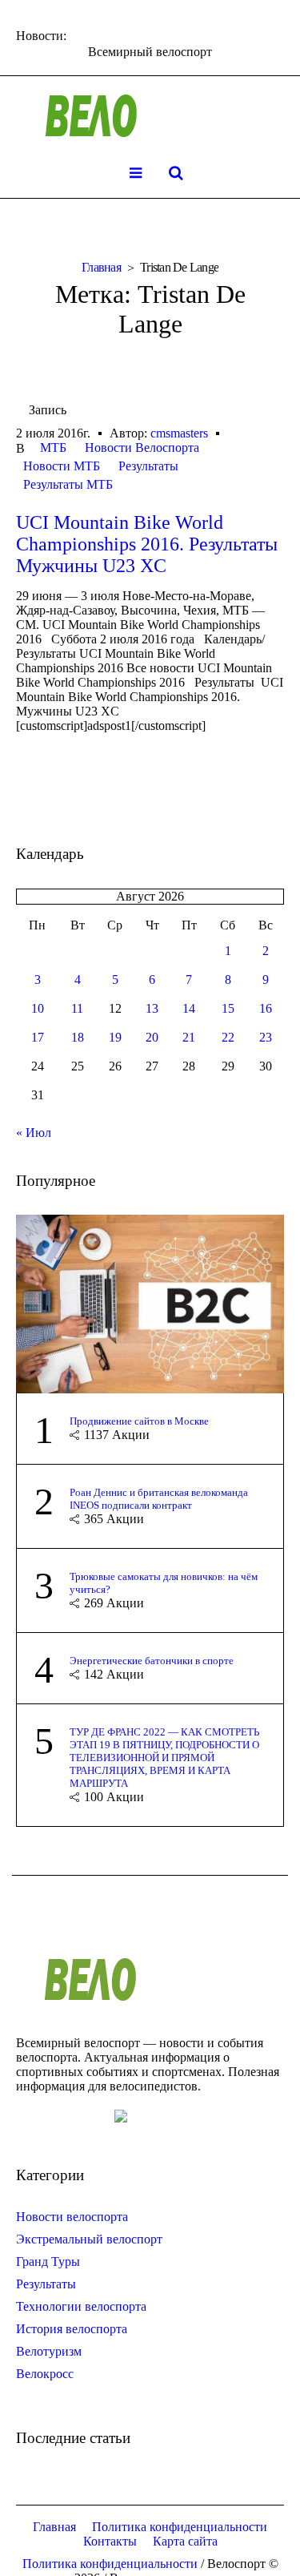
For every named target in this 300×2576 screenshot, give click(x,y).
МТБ (53, 447)
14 (189, 1008)
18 (78, 1037)
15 (228, 1008)
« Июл (34, 1133)
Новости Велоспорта (142, 447)
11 (77, 1008)
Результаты (148, 466)
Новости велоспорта (72, 2217)
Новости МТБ (62, 466)
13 (152, 1008)
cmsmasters (179, 433)
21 (189, 1037)
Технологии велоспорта (81, 2306)
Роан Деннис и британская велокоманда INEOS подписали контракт (159, 1499)
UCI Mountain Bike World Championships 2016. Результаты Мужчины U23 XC (147, 544)
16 (266, 1008)
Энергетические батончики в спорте (152, 1661)
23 (266, 1037)
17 (38, 1037)
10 (38, 1008)
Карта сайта (185, 2541)
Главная (101, 267)
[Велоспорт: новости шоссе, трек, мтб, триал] (150, 116)
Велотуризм (49, 2351)
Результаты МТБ (68, 484)
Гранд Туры (48, 2262)
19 (115, 1037)
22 (228, 1037)
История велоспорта (72, 2329)
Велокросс (45, 2374)
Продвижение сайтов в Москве (139, 1421)
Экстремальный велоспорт (89, 2239)
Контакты (110, 2541)
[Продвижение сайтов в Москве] (150, 1302)
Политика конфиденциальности (180, 2527)
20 (152, 1037)
